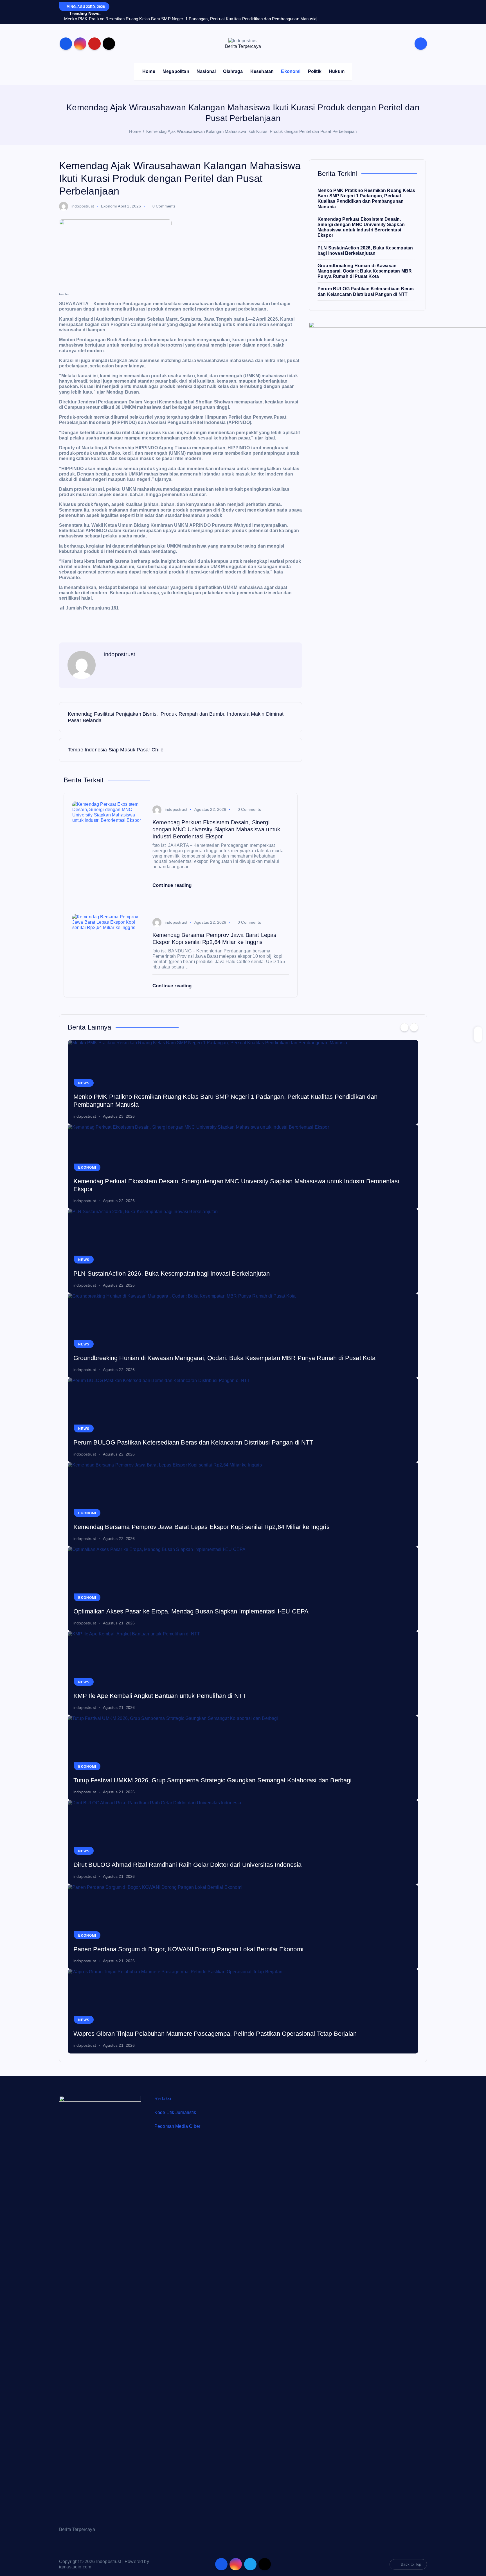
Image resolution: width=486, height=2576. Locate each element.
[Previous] (404, 1191)
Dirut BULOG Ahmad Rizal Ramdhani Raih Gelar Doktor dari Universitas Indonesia (187, 2028)
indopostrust (83, 206)
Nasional (206, 71)
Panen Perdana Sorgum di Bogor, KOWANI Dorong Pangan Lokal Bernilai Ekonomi (188, 2113)
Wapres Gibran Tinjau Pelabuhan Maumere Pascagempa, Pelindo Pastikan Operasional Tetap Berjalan (215, 2197)
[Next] (414, 1191)
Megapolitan (176, 71)
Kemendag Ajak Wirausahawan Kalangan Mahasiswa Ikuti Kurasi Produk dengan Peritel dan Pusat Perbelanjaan (251, 131)
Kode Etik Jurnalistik (175, 2276)
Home (149, 71)
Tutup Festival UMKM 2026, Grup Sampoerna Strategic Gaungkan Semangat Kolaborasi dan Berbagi (213, 1944)
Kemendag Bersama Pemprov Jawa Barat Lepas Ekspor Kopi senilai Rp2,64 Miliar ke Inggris (202, 1690)
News (84, 1247)
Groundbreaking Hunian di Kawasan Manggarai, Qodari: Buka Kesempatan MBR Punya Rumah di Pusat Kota (365, 271)
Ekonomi (291, 71)
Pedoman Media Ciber (177, 2290)
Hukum (337, 71)
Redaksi (163, 2262)
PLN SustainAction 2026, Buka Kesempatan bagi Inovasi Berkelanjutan (172, 1437)
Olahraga (233, 71)
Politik (315, 71)
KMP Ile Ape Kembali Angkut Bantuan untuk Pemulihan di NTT (160, 1859)
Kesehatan (262, 71)
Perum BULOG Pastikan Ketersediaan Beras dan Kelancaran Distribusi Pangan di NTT (193, 1606)
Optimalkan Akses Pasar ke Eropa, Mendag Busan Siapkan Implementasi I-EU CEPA (191, 1775)
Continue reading (173, 885)
